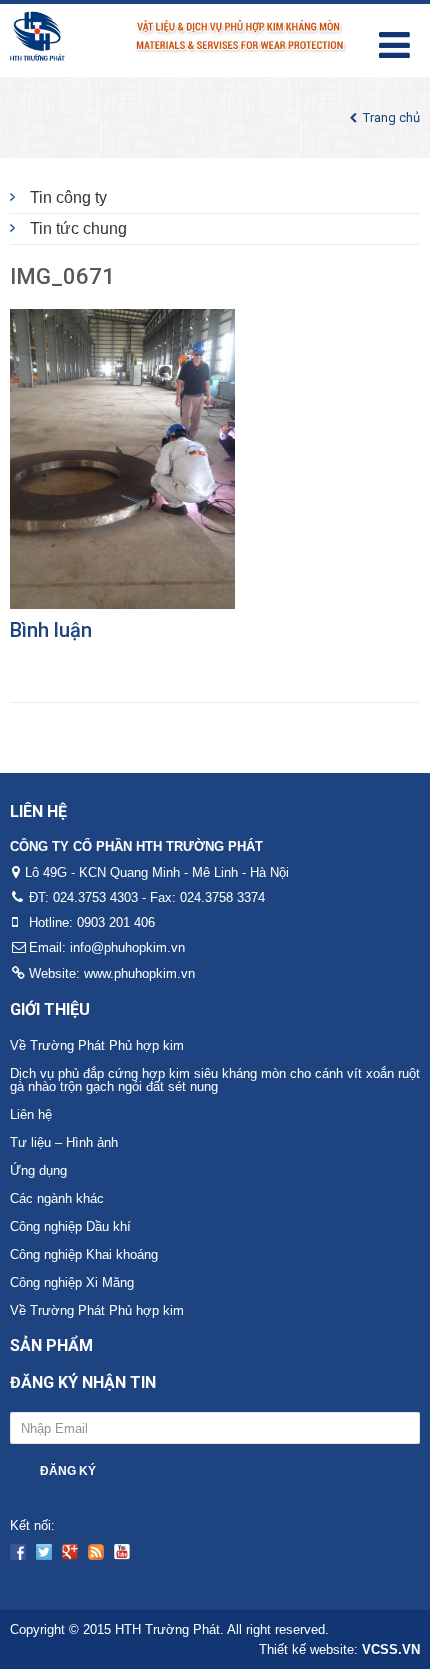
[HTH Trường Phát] (179, 33)
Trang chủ (391, 117)
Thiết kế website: (339, 1649)
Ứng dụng (38, 1170)
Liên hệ (31, 1114)
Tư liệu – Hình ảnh (64, 1142)
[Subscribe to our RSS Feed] (96, 1552)
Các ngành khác (57, 1198)
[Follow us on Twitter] (44, 1552)
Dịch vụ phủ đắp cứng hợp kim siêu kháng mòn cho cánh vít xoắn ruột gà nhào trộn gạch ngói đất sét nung (215, 1080)
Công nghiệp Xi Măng (72, 1282)
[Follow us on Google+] (70, 1552)
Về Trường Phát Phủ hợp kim (97, 1045)
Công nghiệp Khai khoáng (84, 1254)
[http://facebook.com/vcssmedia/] (18, 1552)
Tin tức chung (78, 228)
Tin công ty (68, 197)
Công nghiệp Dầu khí (70, 1226)
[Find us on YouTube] (122, 1552)
